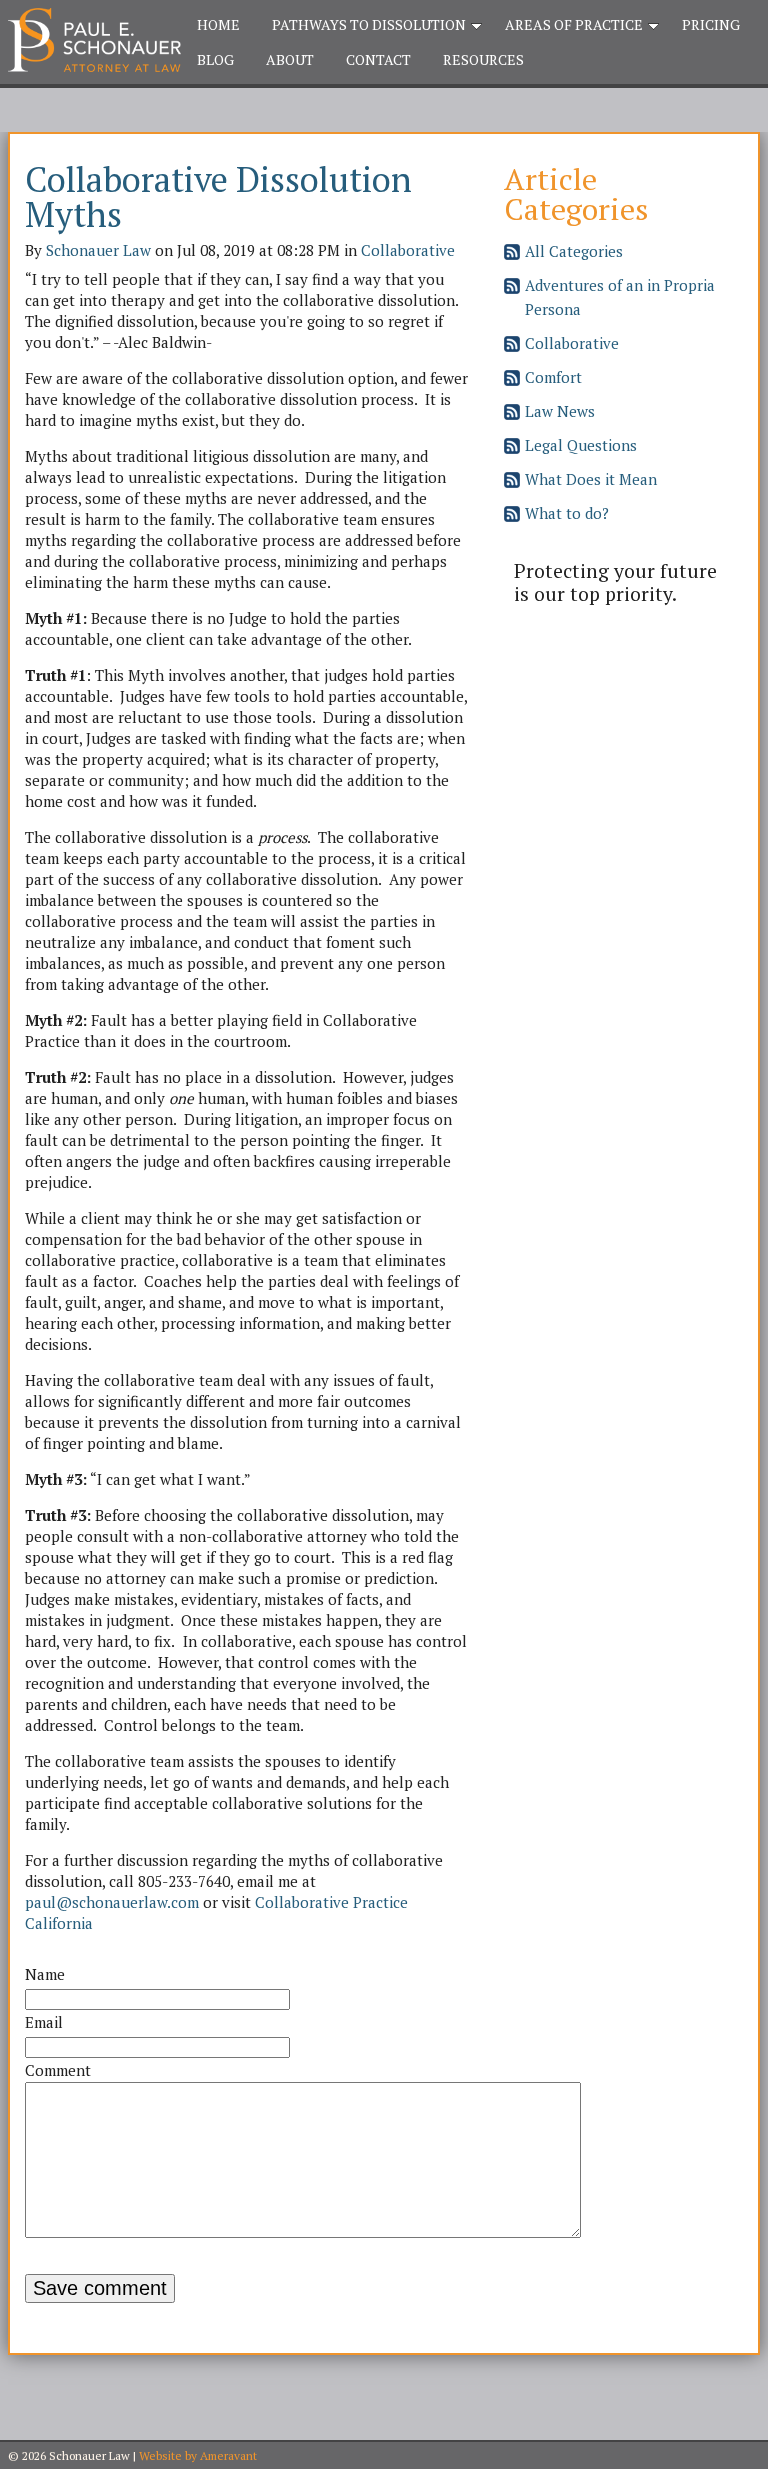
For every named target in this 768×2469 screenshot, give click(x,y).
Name (45, 1974)
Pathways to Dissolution (369, 24)
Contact (378, 59)
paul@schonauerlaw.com (112, 1902)
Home (218, 24)
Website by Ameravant (198, 2455)
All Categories (574, 251)
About (290, 59)
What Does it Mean (591, 479)
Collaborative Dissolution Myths (218, 196)
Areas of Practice (574, 24)
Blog (215, 59)
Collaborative (408, 250)
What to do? (567, 513)
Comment (58, 2070)
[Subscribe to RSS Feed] (512, 254)
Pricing (711, 24)
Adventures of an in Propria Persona (620, 297)
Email (44, 2022)
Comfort (553, 377)
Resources (483, 59)
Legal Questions (581, 445)
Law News (560, 411)
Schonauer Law (98, 250)
